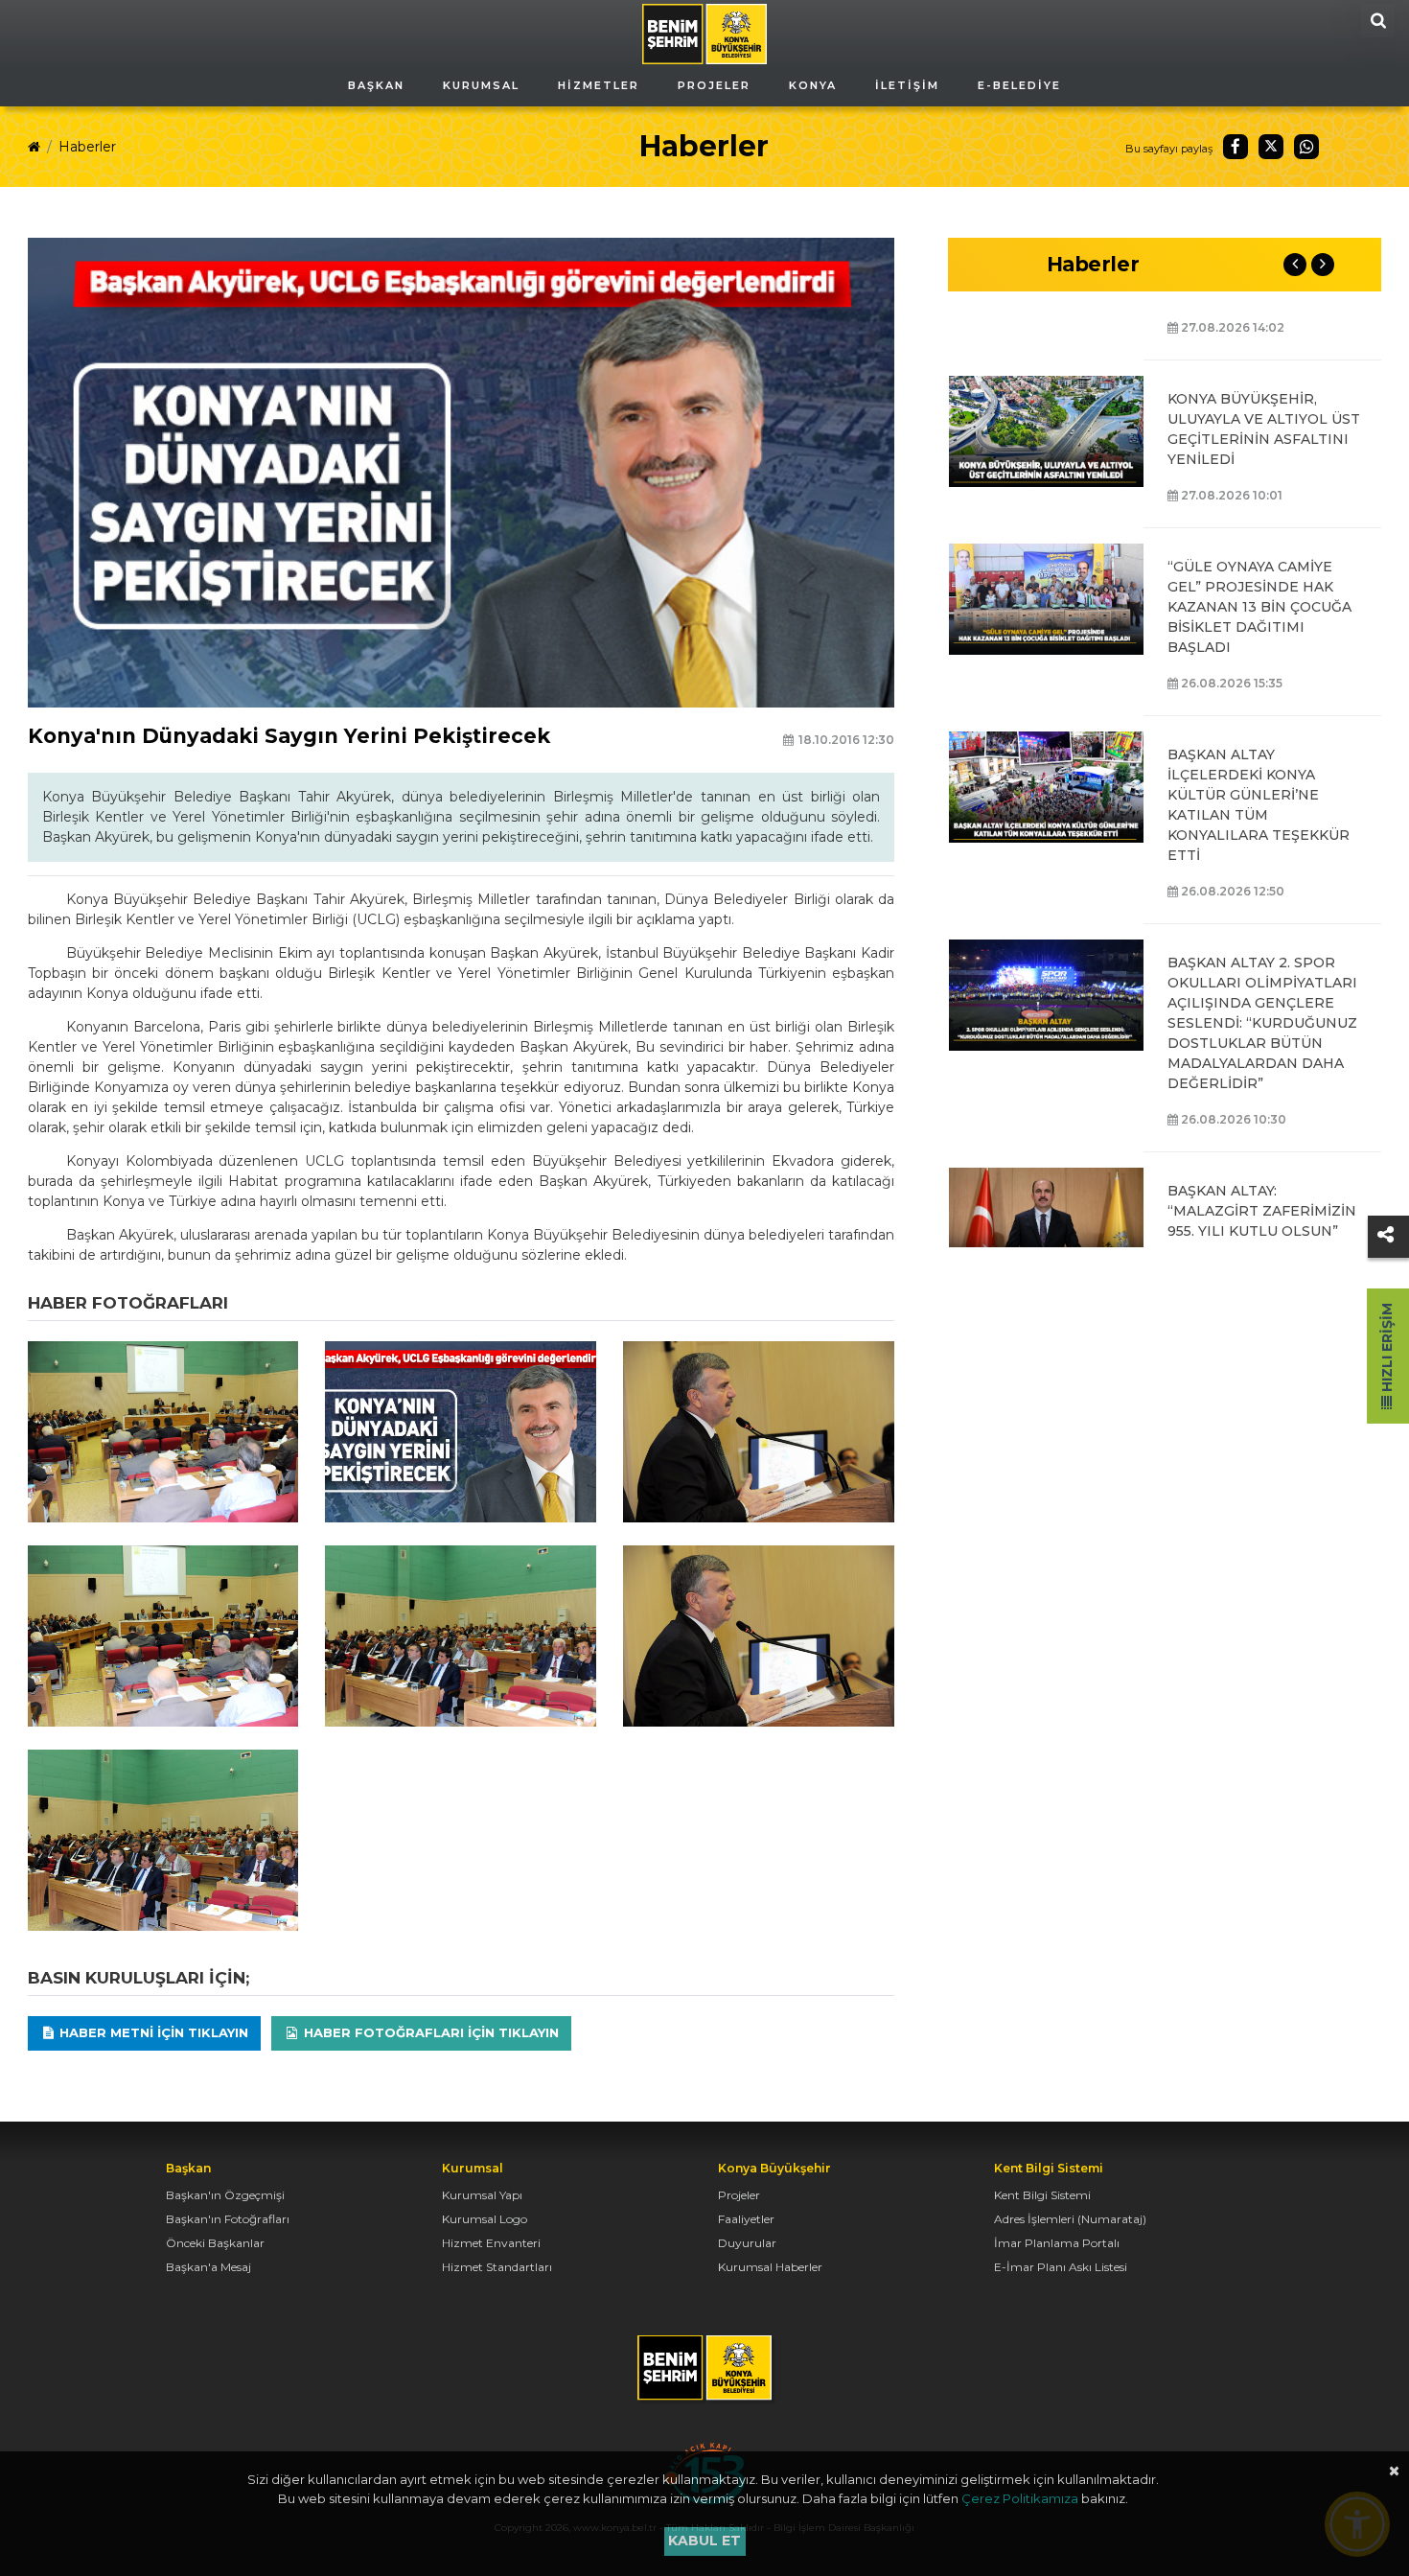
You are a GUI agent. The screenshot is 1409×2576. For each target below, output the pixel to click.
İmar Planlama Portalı (1057, 2243)
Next (1323, 265)
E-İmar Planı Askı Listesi (1061, 2267)
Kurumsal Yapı (482, 2195)
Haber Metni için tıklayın (152, 2032)
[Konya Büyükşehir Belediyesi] (704, 33)
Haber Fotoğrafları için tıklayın (429, 2032)
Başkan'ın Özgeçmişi (225, 2195)
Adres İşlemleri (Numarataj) (1070, 2219)
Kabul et (704, 2541)
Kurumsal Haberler (770, 2267)
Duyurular (747, 2243)
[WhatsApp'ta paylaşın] (1306, 147)
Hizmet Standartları (497, 2267)
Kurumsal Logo (485, 2219)
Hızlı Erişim (1387, 1349)
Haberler (87, 147)
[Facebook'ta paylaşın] (1236, 147)
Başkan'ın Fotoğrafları (228, 2219)
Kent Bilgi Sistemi (1042, 2195)
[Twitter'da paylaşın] (1271, 147)
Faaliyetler (746, 2219)
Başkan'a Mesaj (208, 2267)
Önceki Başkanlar (215, 2243)
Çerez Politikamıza (1020, 2498)
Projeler (739, 2195)
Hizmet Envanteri (491, 2243)
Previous (1295, 265)
